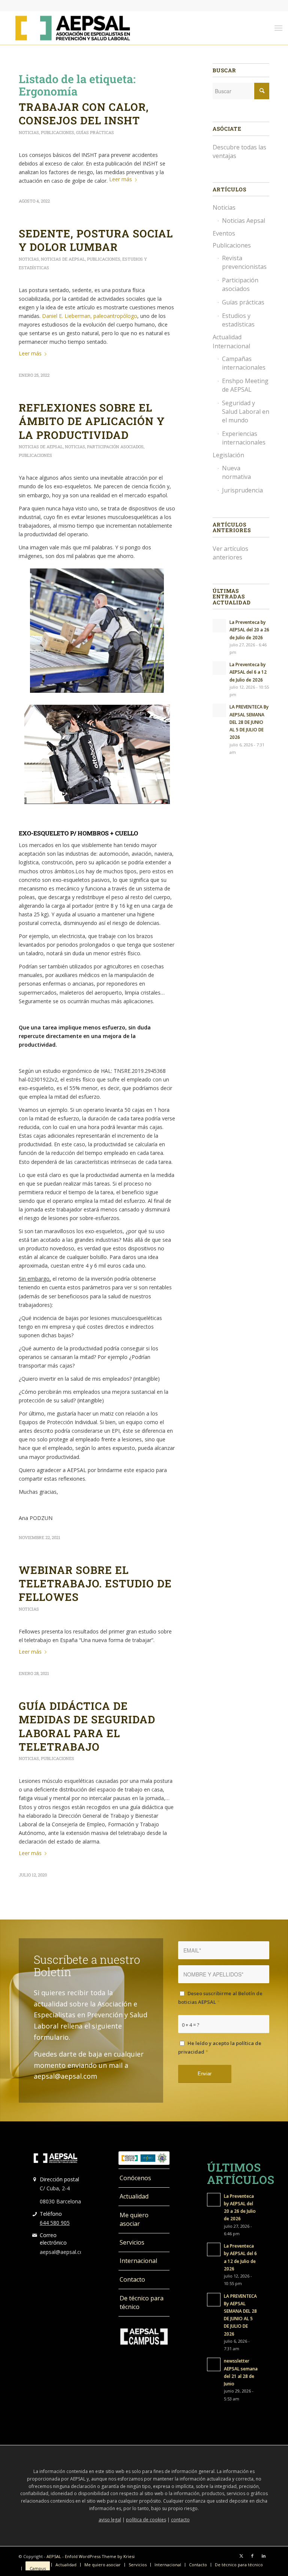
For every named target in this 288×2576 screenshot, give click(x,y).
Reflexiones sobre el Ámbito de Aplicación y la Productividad (92, 421)
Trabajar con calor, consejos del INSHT (84, 114)
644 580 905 (55, 2223)
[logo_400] (73, 28)
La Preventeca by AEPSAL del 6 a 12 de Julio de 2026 (248, 672)
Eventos (224, 233)
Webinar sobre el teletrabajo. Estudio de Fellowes (95, 1584)
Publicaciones (58, 132)
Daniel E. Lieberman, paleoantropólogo (90, 316)
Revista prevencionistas (244, 262)
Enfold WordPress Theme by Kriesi (100, 2556)
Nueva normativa (236, 472)
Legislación (228, 455)
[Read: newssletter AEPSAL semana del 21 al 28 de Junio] (214, 2364)
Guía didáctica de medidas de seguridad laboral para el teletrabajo (87, 1726)
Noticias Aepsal (244, 221)
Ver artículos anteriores (230, 553)
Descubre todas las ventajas (239, 151)
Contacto (132, 2279)
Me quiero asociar (134, 2219)
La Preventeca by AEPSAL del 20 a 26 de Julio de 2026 (249, 629)
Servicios (132, 2242)
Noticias (29, 132)
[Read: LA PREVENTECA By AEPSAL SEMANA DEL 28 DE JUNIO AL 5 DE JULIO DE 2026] (219, 710)
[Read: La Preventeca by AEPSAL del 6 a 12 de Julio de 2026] (219, 668)
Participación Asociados (115, 447)
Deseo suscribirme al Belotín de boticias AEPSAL (220, 1998)
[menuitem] (278, 28)
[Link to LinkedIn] (264, 2556)
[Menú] (278, 28)
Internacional (138, 2261)
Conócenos (135, 2178)
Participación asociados (240, 284)
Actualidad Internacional (231, 341)
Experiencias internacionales (244, 438)
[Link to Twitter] (241, 2556)
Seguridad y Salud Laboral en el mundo (246, 412)
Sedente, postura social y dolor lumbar (96, 240)
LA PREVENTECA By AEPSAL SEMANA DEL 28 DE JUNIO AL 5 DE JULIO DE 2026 (249, 722)
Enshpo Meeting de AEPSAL (245, 385)
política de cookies (146, 2520)
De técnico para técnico (142, 2302)
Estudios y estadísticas (238, 320)
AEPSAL (54, 2556)
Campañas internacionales (244, 363)
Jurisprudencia (242, 490)
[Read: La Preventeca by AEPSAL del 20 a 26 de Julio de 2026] (219, 626)
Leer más (121, 179)
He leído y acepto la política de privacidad (220, 2047)
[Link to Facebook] (252, 2556)
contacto (180, 2520)
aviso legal (110, 2520)
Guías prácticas (95, 132)
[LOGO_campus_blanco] (144, 2337)
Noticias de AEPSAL (63, 259)
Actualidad (134, 2196)
